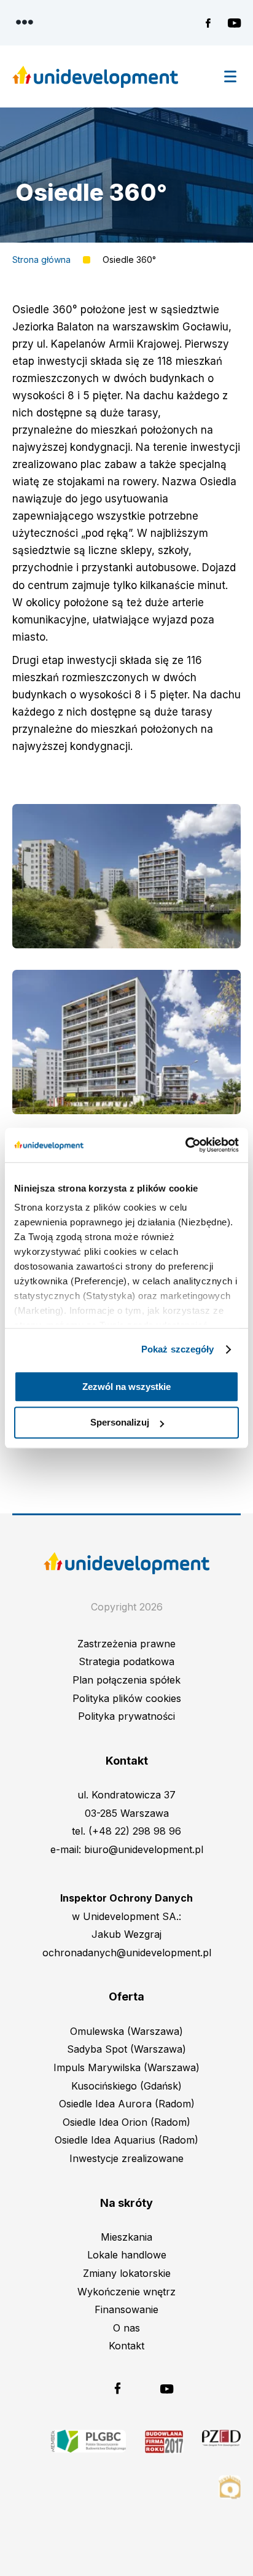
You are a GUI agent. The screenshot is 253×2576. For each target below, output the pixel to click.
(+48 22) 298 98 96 (135, 1831)
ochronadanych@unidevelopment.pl (127, 1953)
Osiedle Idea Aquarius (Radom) (126, 2140)
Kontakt (126, 2346)
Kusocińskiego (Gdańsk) (126, 2086)
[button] (126, 876)
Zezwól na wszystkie (126, 1387)
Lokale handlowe (127, 2255)
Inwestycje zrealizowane (126, 2158)
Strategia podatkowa (126, 1661)
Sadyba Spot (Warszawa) (126, 2049)
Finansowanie (126, 2309)
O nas (126, 2328)
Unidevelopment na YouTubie (234, 23)
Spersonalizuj (120, 1423)
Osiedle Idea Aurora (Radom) (127, 2104)
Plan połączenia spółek (126, 1680)
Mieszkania (126, 2237)
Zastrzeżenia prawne (126, 1644)
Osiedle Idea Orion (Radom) (126, 2122)
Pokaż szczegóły (178, 1349)
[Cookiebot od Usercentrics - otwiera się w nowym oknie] (185, 1145)
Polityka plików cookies (127, 1698)
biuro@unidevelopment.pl (144, 1849)
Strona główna (41, 260)
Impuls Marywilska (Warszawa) (126, 2067)
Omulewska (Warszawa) (126, 2031)
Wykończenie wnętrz (126, 2292)
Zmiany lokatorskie (127, 2273)
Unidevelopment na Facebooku (212, 23)
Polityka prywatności (126, 1716)
